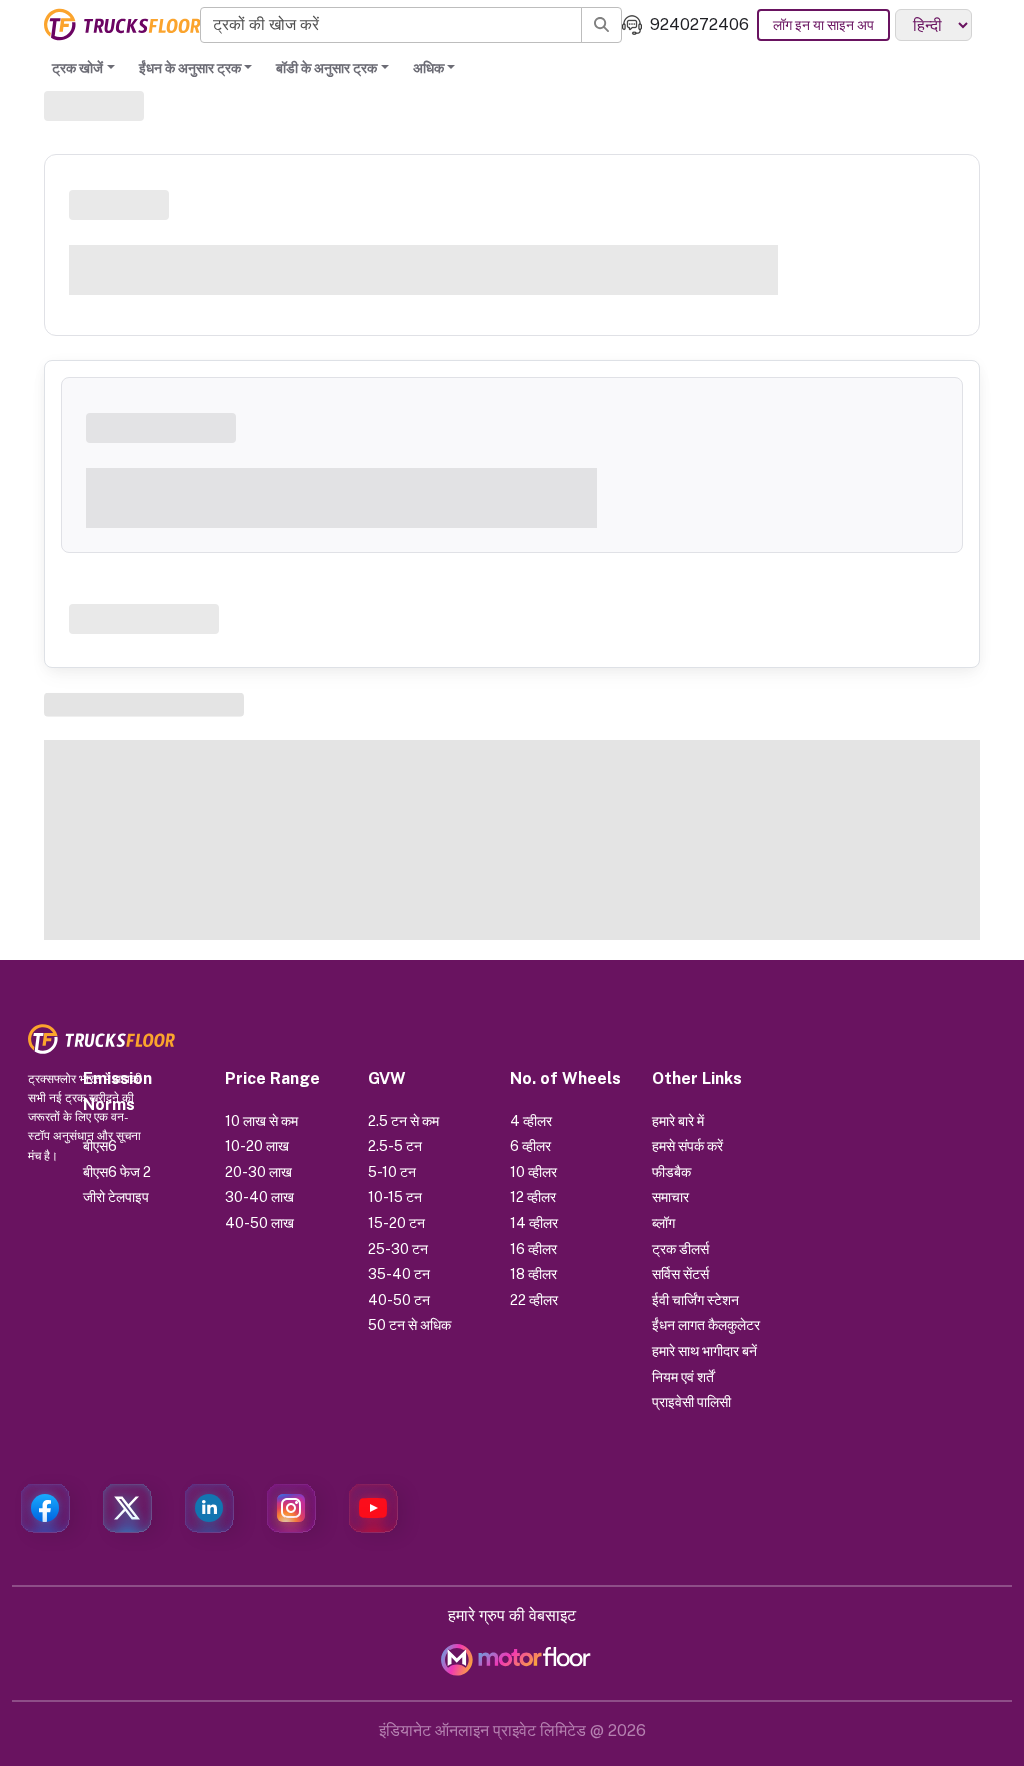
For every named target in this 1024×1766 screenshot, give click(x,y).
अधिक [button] (428, 68)
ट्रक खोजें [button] (77, 68)
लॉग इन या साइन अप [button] (823, 25)
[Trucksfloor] (122, 24)
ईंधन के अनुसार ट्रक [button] (190, 68)
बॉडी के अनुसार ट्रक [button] (326, 68)
